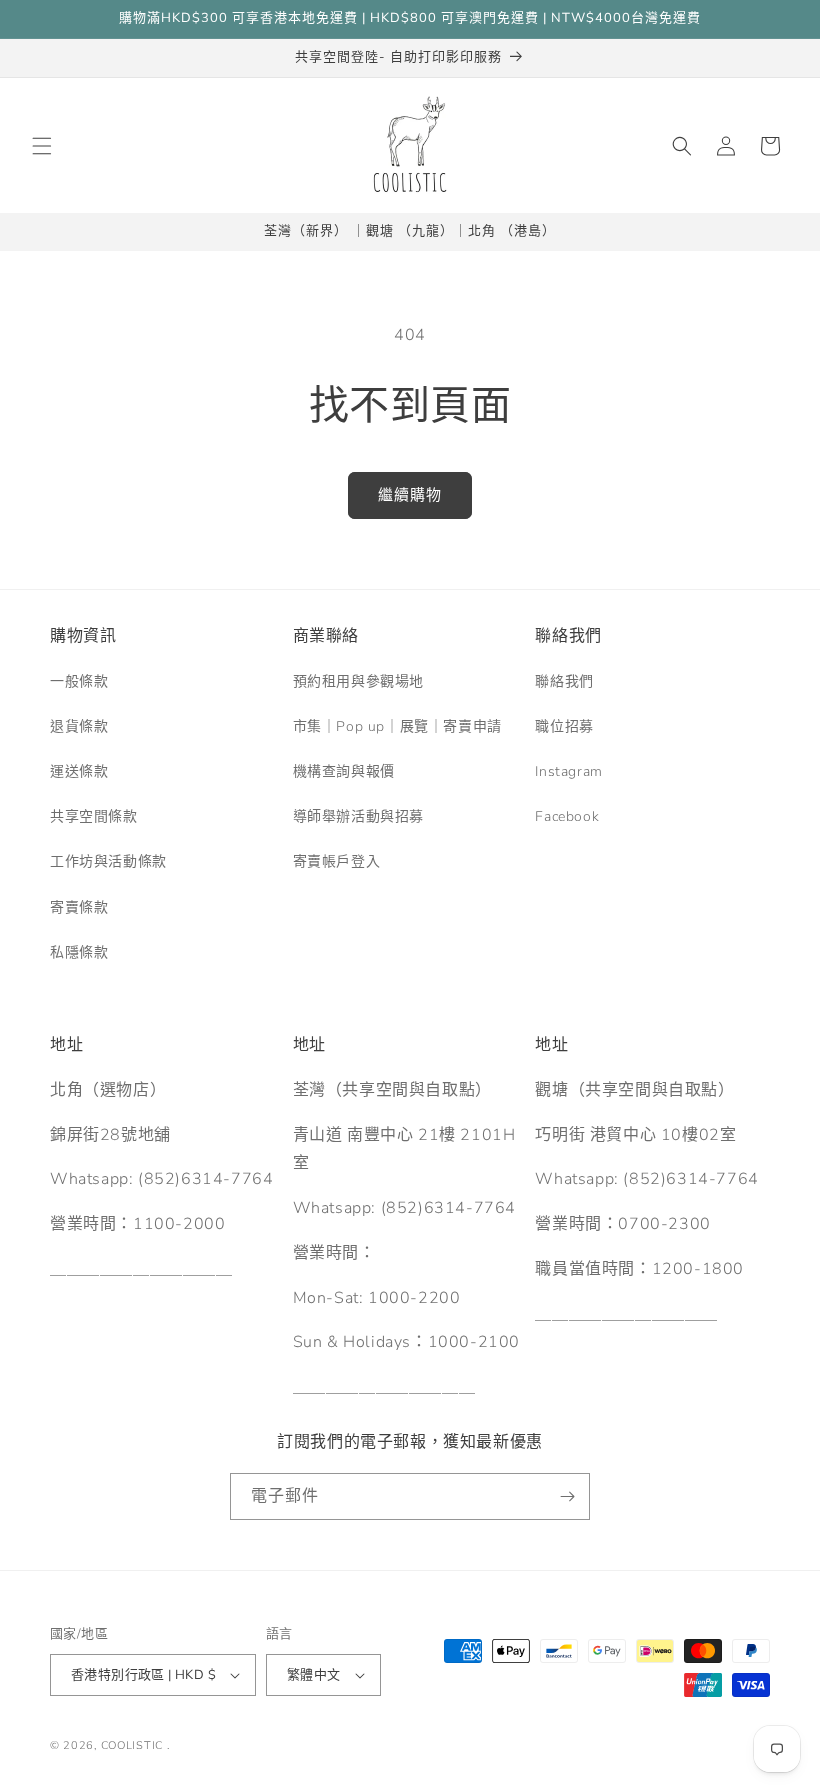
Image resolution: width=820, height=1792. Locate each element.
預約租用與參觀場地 (358, 681)
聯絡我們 (564, 681)
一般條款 (79, 681)
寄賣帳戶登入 (337, 861)
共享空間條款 (94, 816)
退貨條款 (79, 726)
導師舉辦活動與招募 (358, 816)
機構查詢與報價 (344, 771)
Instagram (568, 771)
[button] (42, 146)
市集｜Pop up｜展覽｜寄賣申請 (397, 726)
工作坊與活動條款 (108, 861)
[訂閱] (567, 1496)
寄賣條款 (79, 907)
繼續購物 (410, 495)
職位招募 (564, 726)
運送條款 (79, 771)
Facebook (567, 816)
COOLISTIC (132, 1745)
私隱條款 (79, 952)
